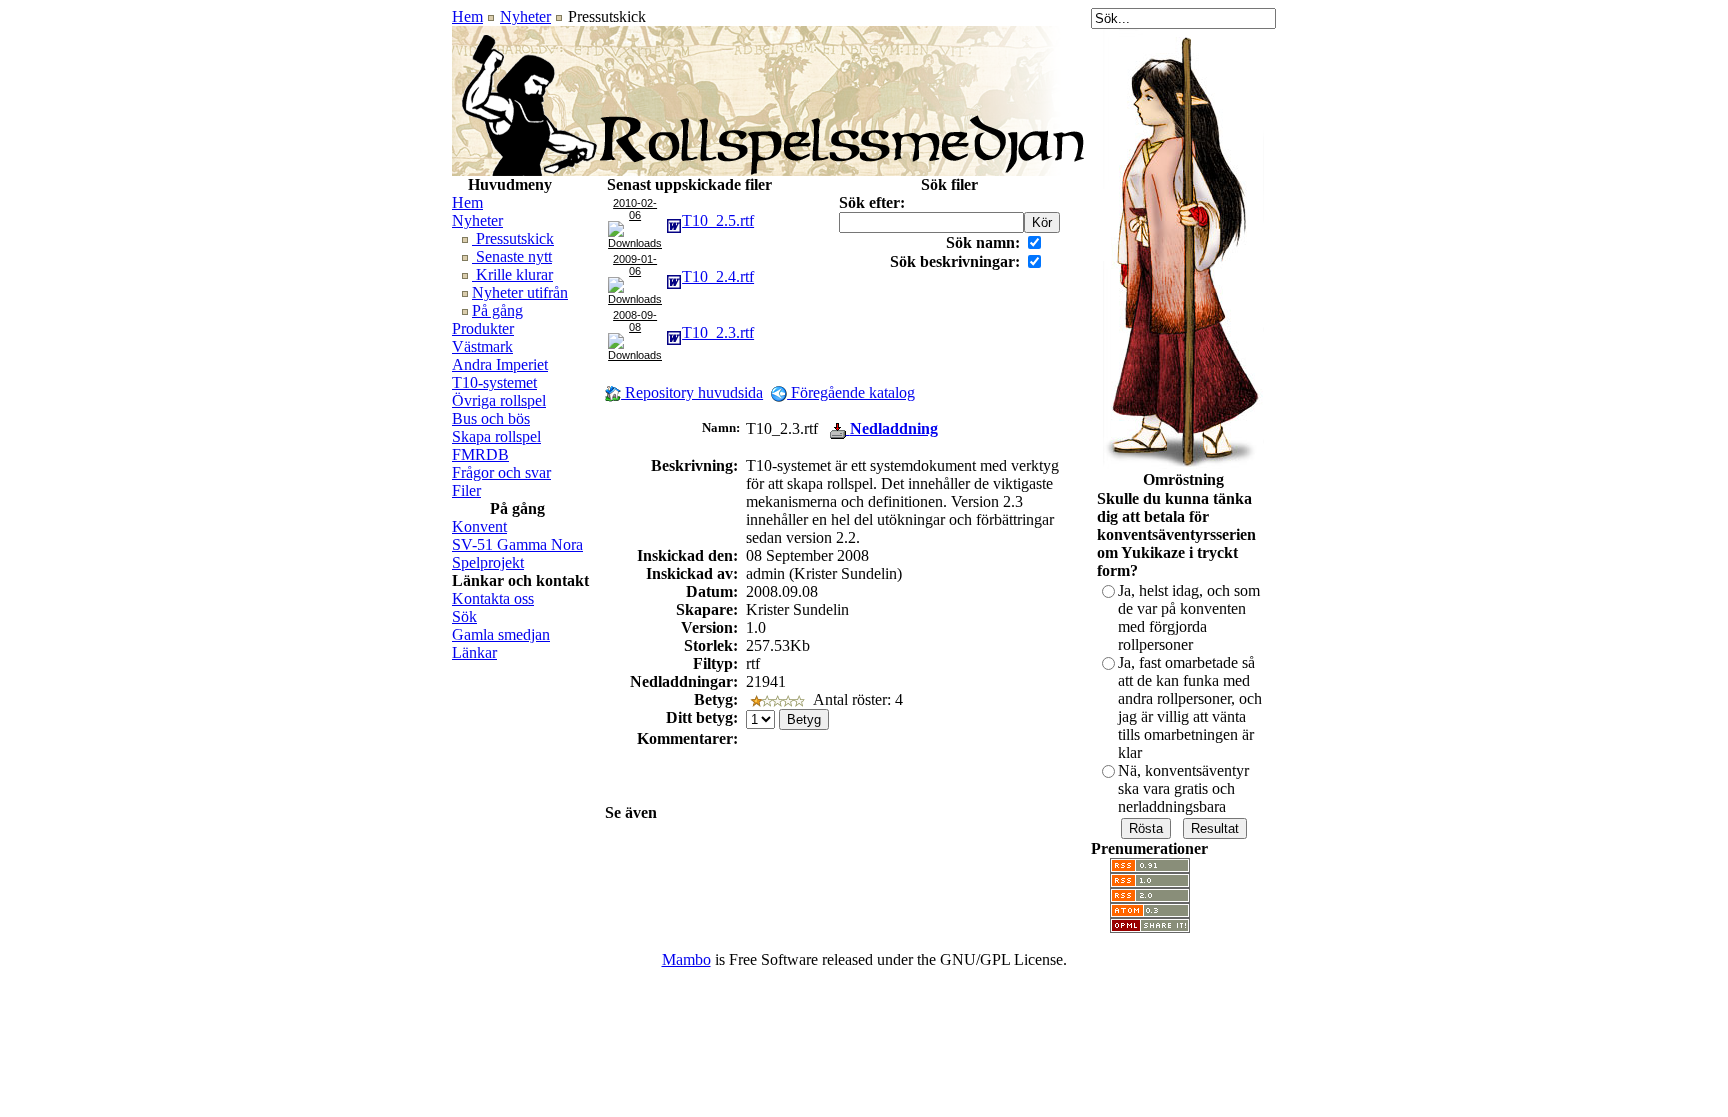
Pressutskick (513, 238)
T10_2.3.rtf (718, 332)
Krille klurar (512, 274)
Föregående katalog (851, 392)
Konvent (479, 526)
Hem (467, 16)
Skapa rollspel (496, 436)
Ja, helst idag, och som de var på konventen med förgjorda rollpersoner (1189, 617)
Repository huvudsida (692, 392)
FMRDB (480, 454)
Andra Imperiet (500, 364)
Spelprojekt (488, 562)
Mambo (686, 959)
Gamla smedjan (501, 634)
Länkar (474, 652)
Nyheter (525, 16)
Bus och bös (491, 418)
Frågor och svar (501, 472)
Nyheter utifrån (520, 292)
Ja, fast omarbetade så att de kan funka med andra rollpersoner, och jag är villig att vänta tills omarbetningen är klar (1190, 707)
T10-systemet (494, 382)
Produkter (483, 328)
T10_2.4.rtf (718, 276)
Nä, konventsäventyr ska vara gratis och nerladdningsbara (1183, 788)
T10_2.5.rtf (718, 220)
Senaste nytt (512, 256)
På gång (497, 310)
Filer (466, 490)
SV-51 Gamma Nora (517, 544)
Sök (464, 616)
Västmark (482, 346)
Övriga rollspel (499, 400)
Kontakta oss (493, 598)
